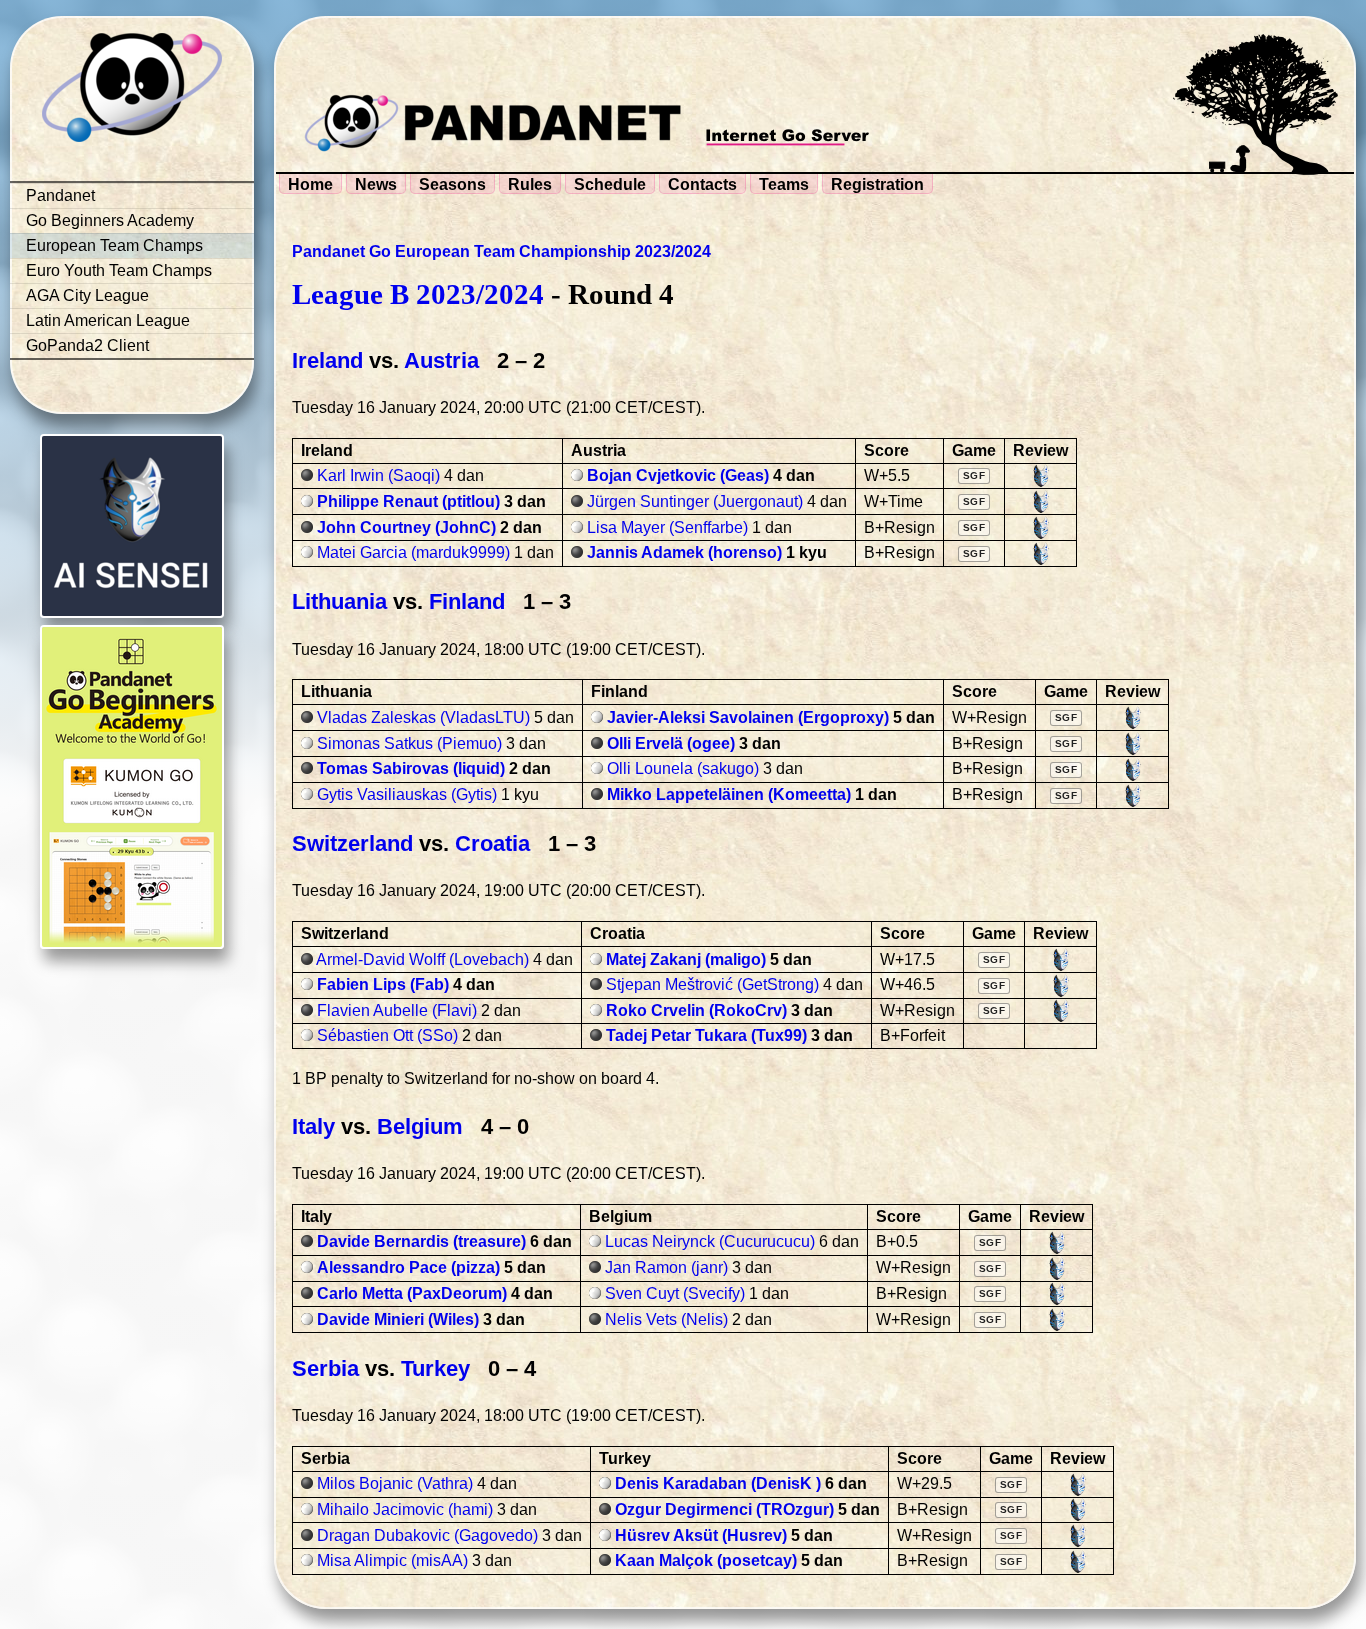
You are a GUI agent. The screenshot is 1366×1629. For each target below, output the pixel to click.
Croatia (492, 843)
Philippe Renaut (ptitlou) (408, 501)
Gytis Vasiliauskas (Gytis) (407, 794)
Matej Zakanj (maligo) (686, 959)
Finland (467, 601)
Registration (877, 184)
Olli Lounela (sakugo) (683, 768)
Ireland (327, 360)
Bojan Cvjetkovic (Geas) (678, 475)
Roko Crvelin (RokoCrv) (696, 1010)
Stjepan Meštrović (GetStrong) (712, 984)
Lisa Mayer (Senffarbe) (667, 527)
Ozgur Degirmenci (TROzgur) (724, 1509)
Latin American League (108, 320)
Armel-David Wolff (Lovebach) (422, 959)
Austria (441, 360)
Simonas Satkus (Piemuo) (409, 743)
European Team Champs (114, 245)
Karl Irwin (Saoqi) (378, 475)
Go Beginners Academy (110, 220)
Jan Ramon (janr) (666, 1267)
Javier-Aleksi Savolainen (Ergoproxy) (748, 717)
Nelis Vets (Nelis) (666, 1319)
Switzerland (352, 843)
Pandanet (60, 195)
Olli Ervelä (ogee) (671, 743)
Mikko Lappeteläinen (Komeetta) (729, 794)
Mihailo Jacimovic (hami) (405, 1509)
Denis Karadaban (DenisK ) (718, 1483)
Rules (530, 184)
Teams (784, 184)
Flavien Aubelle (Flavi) (397, 1010)
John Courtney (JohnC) (406, 527)
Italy (313, 1126)
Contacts (702, 184)
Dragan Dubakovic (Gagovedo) (427, 1535)
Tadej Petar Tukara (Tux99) (706, 1035)
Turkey (435, 1368)
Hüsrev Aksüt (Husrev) (701, 1535)
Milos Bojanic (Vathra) (395, 1483)
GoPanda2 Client (87, 345)
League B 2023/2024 (418, 294)
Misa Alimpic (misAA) (392, 1560)
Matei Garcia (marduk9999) (413, 552)
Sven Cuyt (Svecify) (675, 1293)
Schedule (610, 184)
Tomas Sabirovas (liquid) (411, 768)
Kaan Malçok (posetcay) (706, 1560)
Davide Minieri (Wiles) (398, 1319)
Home (310, 184)
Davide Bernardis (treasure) (421, 1241)
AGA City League (87, 295)
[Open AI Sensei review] (1041, 476)
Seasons (452, 184)
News (376, 184)
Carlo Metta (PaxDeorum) (412, 1293)
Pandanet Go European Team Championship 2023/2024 (501, 251)
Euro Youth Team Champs (119, 270)
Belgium (420, 1126)
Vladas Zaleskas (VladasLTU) (423, 717)
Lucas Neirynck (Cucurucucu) (710, 1241)
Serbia (325, 1368)
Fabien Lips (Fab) (383, 984)
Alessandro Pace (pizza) (408, 1267)
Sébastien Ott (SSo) (387, 1035)
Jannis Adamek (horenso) (684, 552)
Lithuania (339, 601)
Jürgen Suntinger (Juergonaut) (695, 501)
